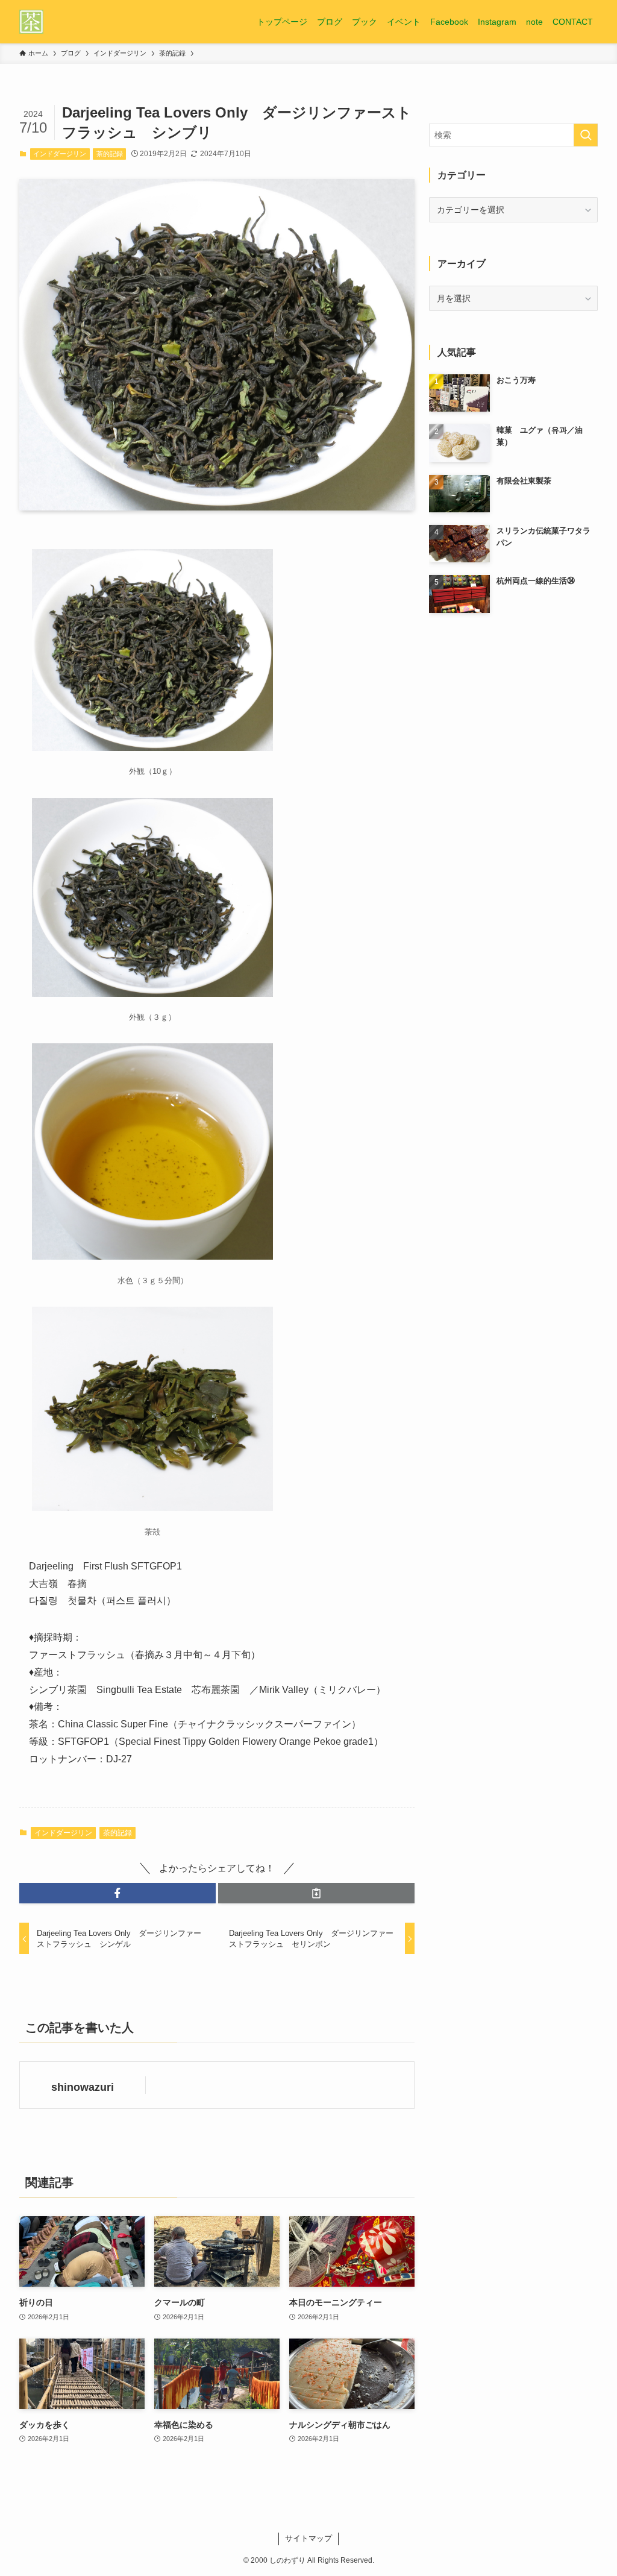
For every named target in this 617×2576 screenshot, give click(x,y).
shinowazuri (83, 2087)
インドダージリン (60, 154)
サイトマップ (308, 2538)
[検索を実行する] (586, 135)
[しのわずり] (31, 22)
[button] (117, 1893)
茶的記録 (110, 154)
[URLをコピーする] (316, 1893)
